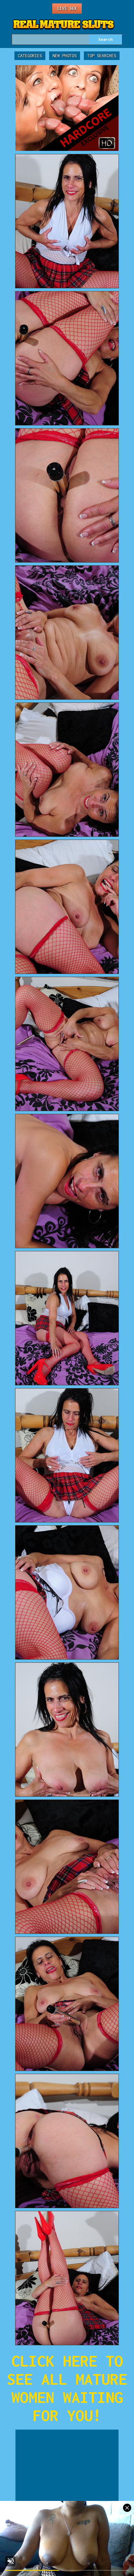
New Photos (65, 56)
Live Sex (67, 8)
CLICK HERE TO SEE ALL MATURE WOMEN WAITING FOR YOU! (67, 2388)
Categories (30, 56)
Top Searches (102, 56)
